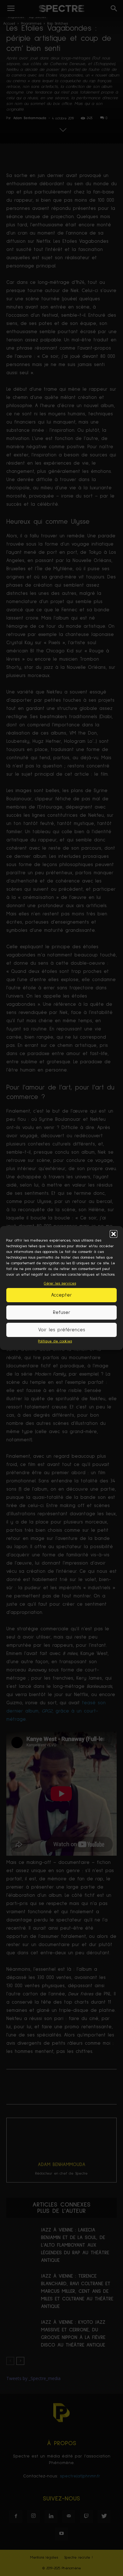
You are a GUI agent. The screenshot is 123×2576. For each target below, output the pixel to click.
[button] (114, 1234)
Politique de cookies (55, 1341)
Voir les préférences (62, 1330)
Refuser (62, 1312)
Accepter (61, 1295)
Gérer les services (60, 1284)
